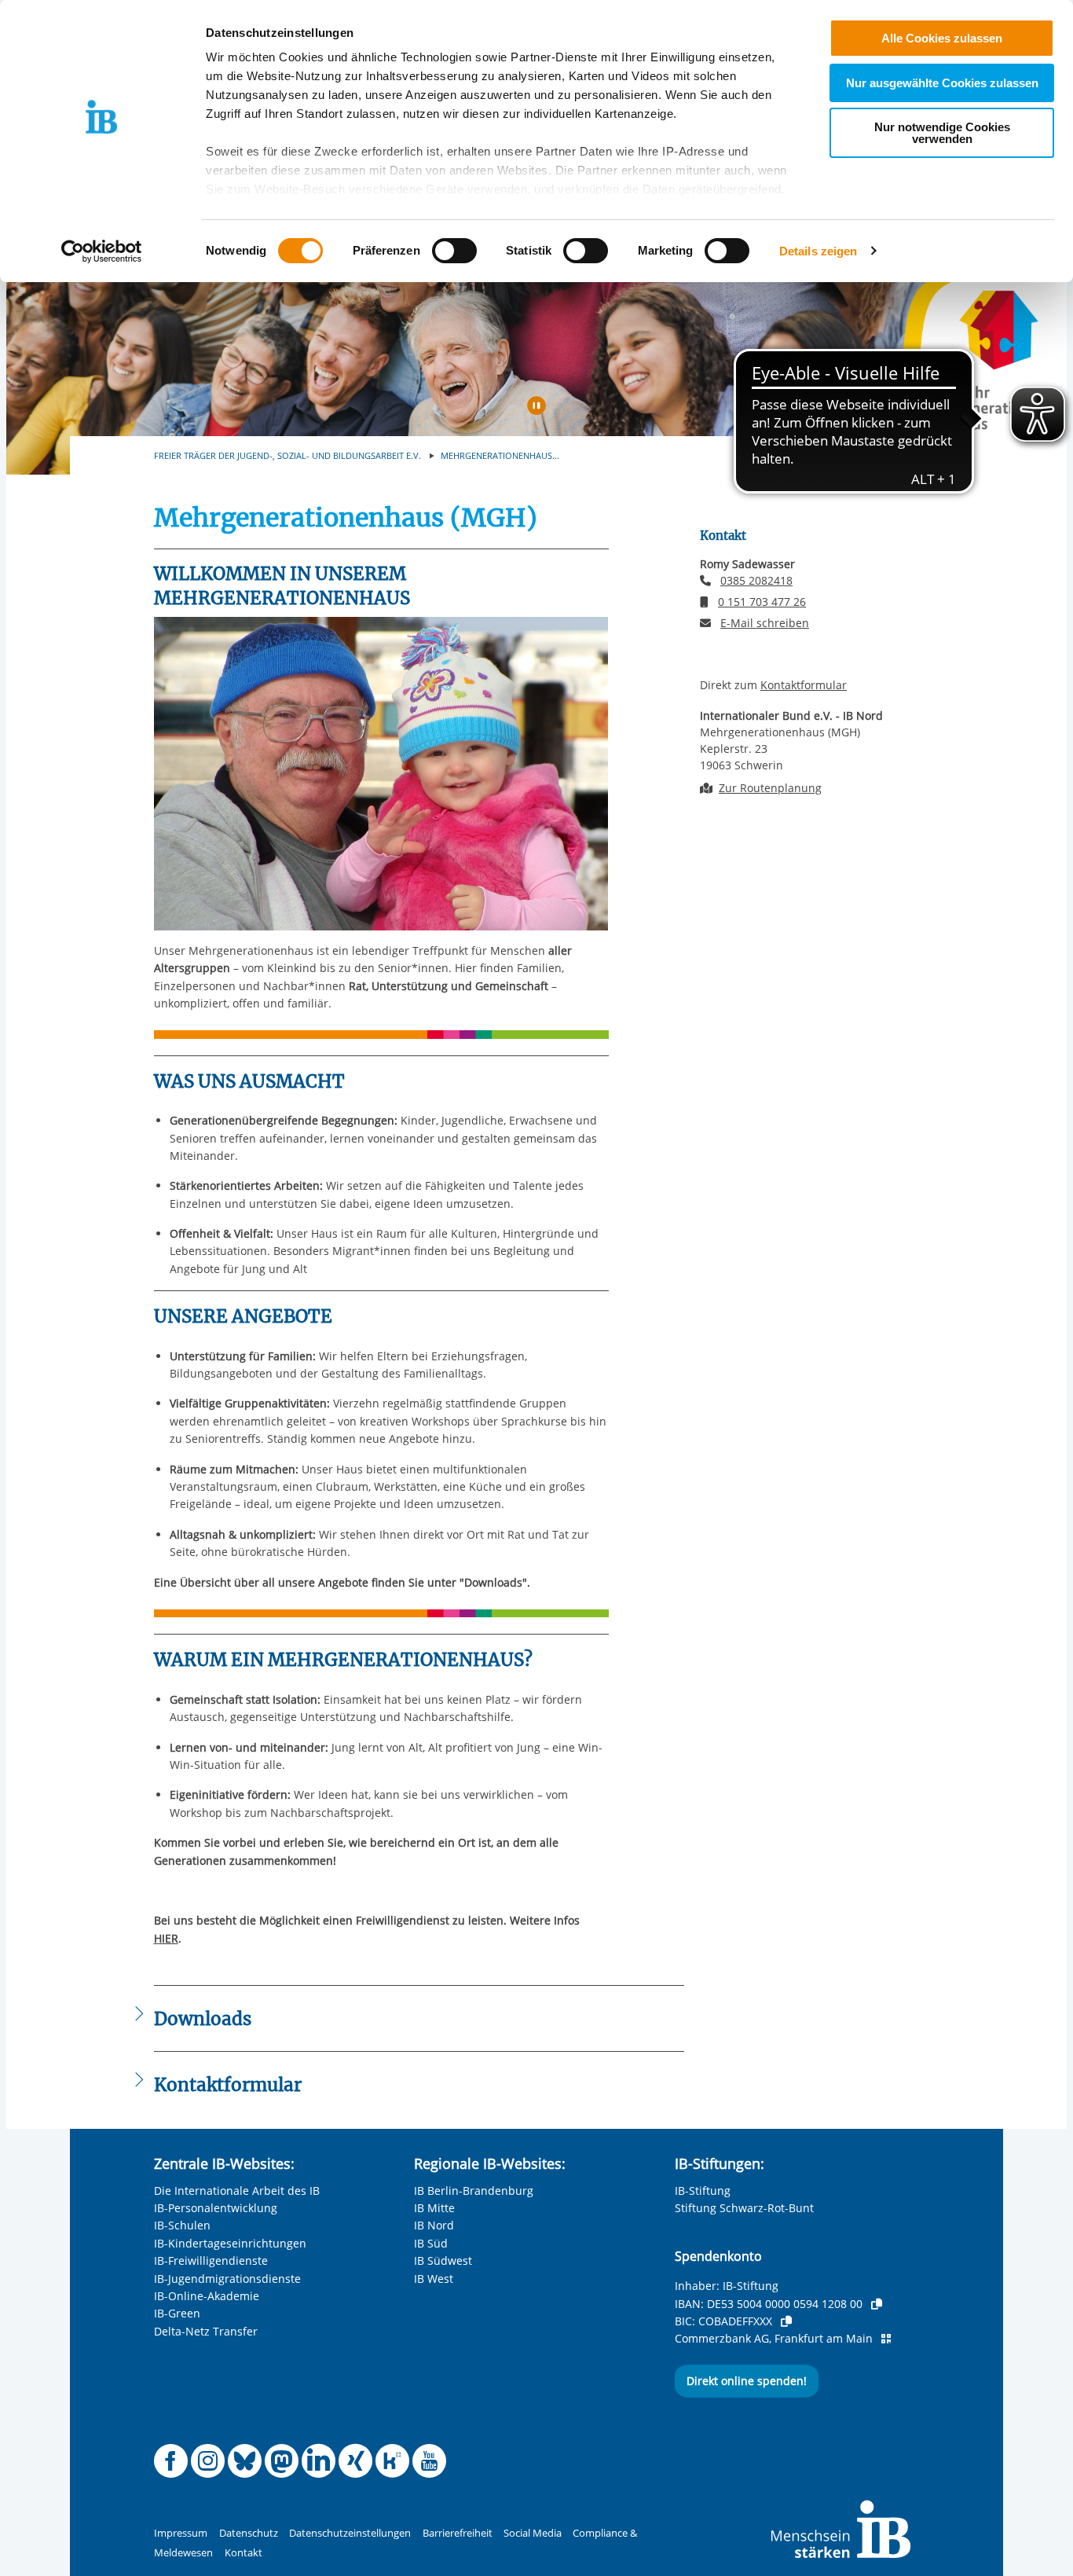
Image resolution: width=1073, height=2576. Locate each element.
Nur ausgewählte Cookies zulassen (942, 83)
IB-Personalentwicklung (216, 2208)
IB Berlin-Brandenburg (474, 2191)
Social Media (533, 2533)
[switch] (454, 251)
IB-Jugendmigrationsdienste (227, 2279)
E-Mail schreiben (765, 623)
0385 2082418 (756, 580)
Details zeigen (818, 251)
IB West (434, 2279)
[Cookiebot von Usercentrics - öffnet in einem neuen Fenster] (102, 251)
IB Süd (431, 2243)
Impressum (181, 2533)
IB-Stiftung (703, 2191)
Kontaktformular (804, 685)
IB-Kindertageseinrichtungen (230, 2243)
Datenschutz (249, 2533)
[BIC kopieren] (786, 2321)
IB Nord (434, 2225)
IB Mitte (434, 2208)
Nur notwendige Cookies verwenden (942, 133)
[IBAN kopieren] (877, 2304)
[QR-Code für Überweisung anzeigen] (886, 2339)
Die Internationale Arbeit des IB (237, 2191)
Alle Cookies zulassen (942, 38)
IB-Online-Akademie (207, 2296)
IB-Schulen (182, 2225)
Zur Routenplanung (770, 788)
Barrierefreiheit (458, 2533)
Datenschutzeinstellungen (350, 2533)
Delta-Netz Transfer (206, 2331)
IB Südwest (443, 2260)
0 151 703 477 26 (762, 602)
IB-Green (177, 2313)
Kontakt (244, 2553)
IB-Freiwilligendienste (211, 2260)
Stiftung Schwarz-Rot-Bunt (744, 2208)
